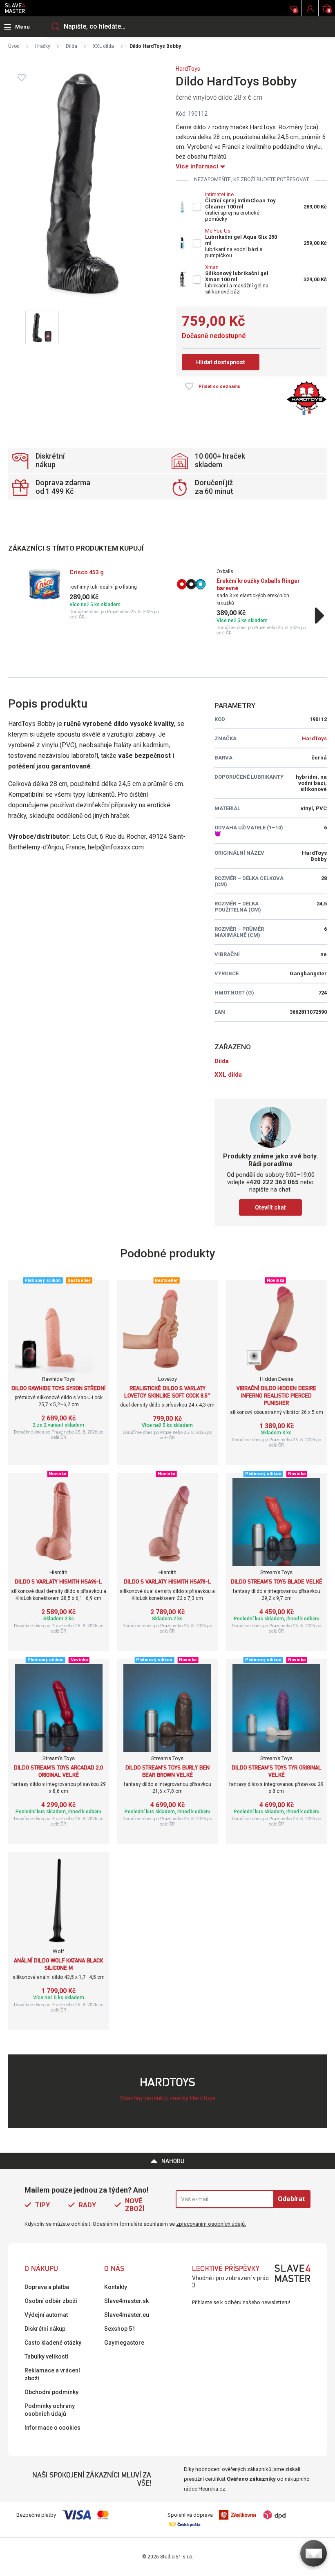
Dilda (71, 46)
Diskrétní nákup (45, 2329)
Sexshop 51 (120, 2329)
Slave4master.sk (126, 2301)
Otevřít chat (270, 1207)
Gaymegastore (124, 2343)
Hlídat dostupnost (221, 362)
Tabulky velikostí (46, 2356)
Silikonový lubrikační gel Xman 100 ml (237, 276)
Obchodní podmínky (51, 2392)
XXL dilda (103, 46)
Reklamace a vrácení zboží (52, 2374)
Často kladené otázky (53, 2343)
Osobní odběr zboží (51, 2301)
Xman (212, 267)
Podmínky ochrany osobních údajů (50, 2410)
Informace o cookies (52, 2428)
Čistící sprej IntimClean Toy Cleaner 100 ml (240, 204)
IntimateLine (219, 194)
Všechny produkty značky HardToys (168, 2098)
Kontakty (116, 2287)
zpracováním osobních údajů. (211, 2224)
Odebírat (291, 2199)
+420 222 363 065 (272, 1182)
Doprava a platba (47, 2287)
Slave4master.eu (127, 2315)
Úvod (14, 46)
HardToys (188, 69)
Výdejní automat (46, 2315)
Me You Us (218, 231)
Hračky (43, 46)
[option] (94, 594)
